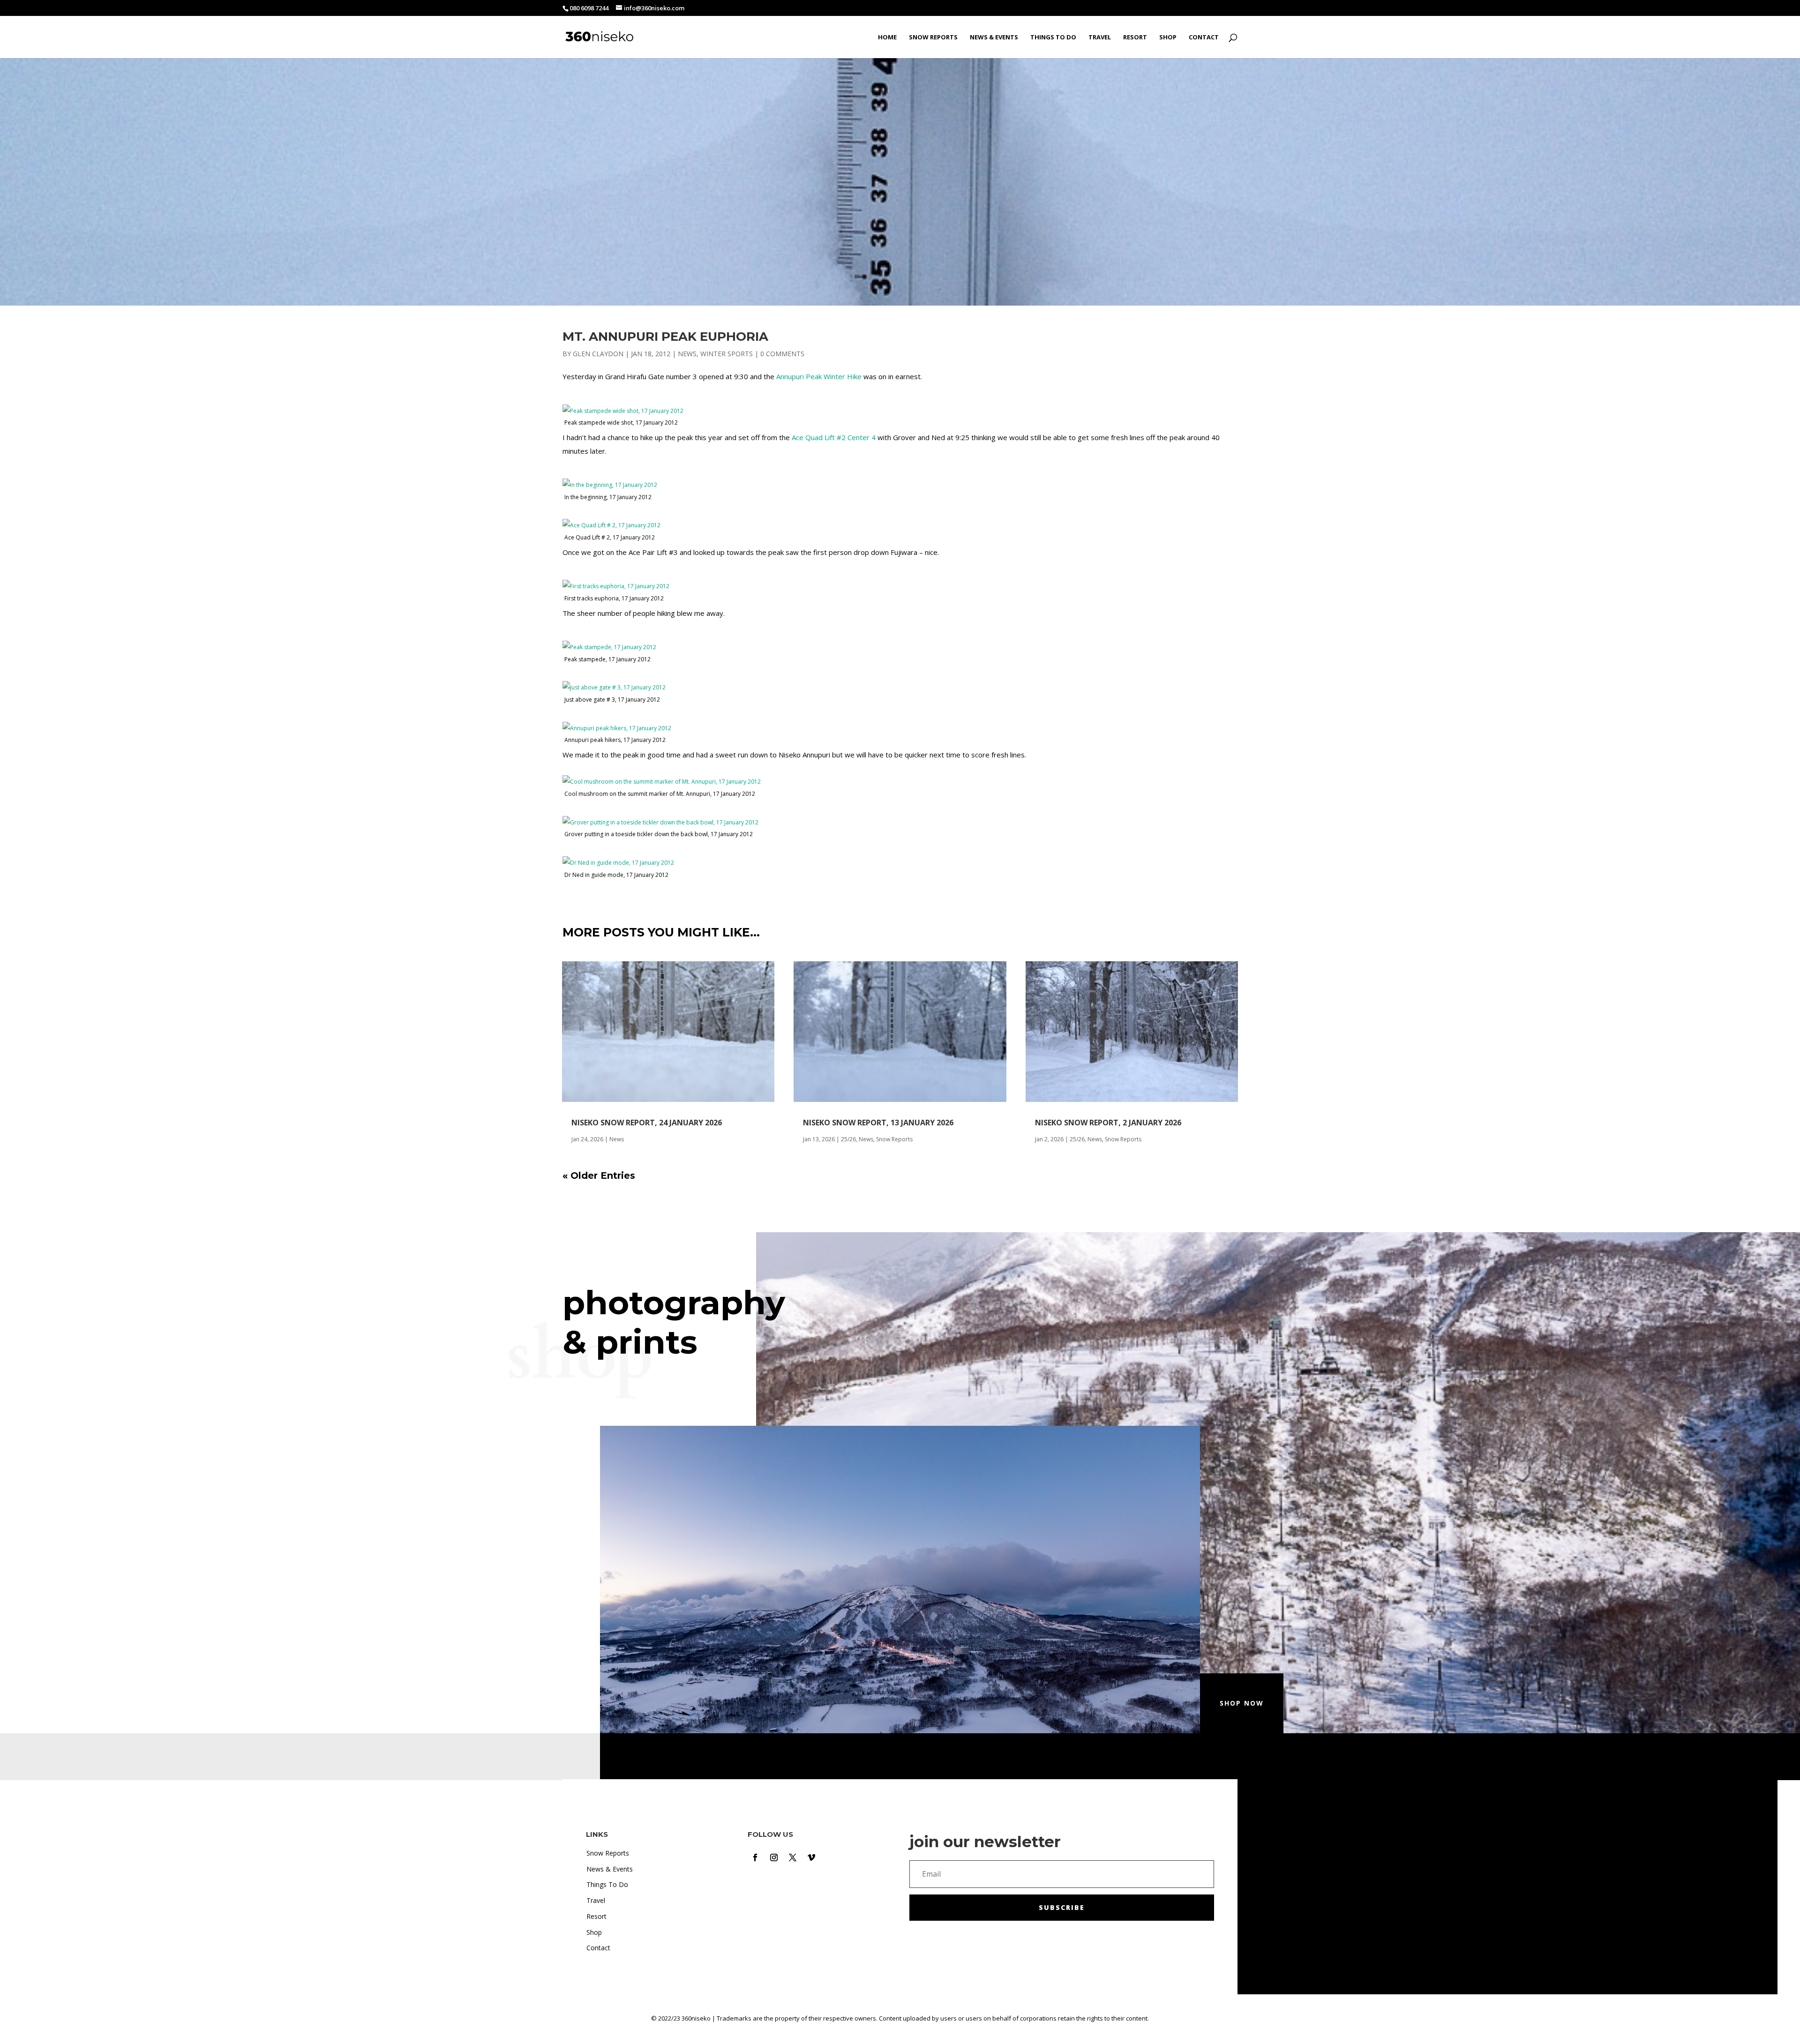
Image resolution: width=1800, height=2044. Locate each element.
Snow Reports (933, 37)
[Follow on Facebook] (755, 1857)
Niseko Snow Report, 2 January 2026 (1108, 1123)
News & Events (994, 37)
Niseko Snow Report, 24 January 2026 (647, 1123)
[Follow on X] (793, 1857)
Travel (1100, 37)
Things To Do (1053, 37)
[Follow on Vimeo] (811, 1857)
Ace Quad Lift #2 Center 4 (834, 437)
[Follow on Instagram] (774, 1857)
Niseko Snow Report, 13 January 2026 (878, 1123)
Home (887, 37)
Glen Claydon (598, 354)
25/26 (848, 1139)
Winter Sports (727, 354)
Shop (1168, 37)
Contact (1204, 37)
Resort (1135, 37)
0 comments (782, 354)
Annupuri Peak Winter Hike (819, 376)
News (687, 354)
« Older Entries (599, 1175)
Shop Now (1242, 1703)
